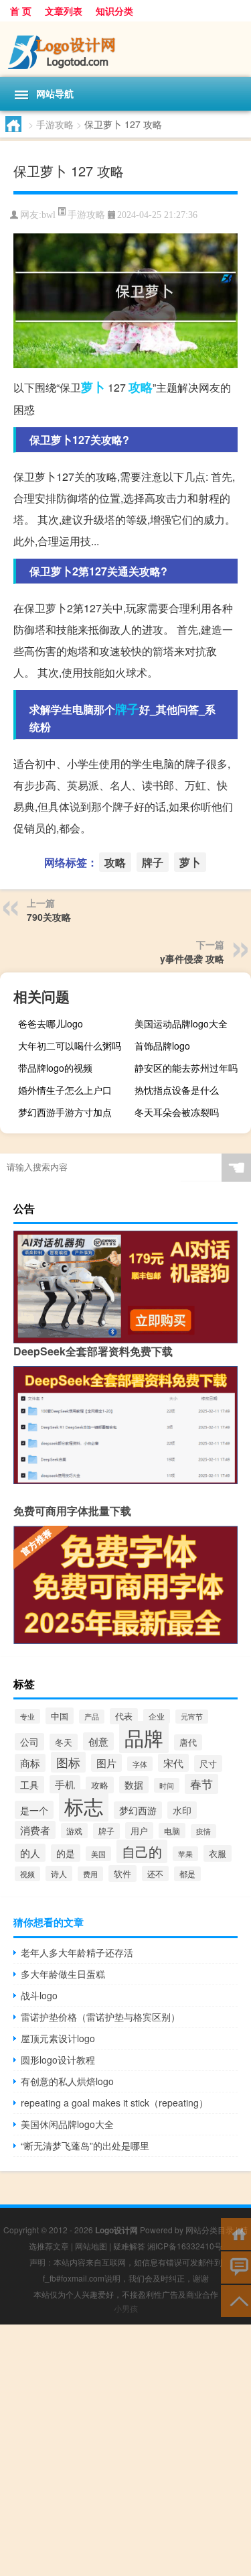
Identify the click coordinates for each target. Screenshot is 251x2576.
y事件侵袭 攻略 (192, 958)
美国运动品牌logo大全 (181, 1023)
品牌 (144, 1737)
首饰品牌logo (162, 1046)
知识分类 (114, 11)
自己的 (142, 1851)
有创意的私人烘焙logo (67, 2081)
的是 (66, 1853)
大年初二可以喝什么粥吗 (70, 1046)
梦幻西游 (138, 1810)
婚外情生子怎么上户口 (65, 1090)
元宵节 (192, 1717)
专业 (27, 1716)
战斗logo (39, 1995)
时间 (167, 1785)
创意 (98, 1741)
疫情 (203, 1831)
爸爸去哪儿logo (51, 1023)
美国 (98, 1854)
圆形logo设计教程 (58, 2060)
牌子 (127, 709)
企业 (157, 1716)
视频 (27, 1874)
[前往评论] (236, 2266)
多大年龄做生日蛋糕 (63, 1974)
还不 (155, 1873)
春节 (201, 1784)
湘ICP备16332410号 (185, 2246)
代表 (124, 1716)
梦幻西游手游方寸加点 (65, 1112)
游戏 (74, 1831)
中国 (60, 1716)
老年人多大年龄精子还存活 (77, 1952)
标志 (84, 1805)
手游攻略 (55, 124)
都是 (187, 1874)
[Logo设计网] (125, 49)
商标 (30, 1763)
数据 (134, 1785)
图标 (68, 1762)
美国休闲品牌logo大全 (67, 2124)
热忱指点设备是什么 (177, 1090)
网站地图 (91, 2246)
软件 (122, 1873)
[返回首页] (236, 2233)
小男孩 (126, 2308)
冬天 (64, 1742)
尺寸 (208, 1763)
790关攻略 (49, 917)
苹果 (185, 1854)
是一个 (34, 1810)
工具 (29, 1785)
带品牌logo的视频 (55, 1068)
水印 (182, 1810)
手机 (65, 1784)
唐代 (188, 1742)
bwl (49, 215)
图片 (106, 1763)
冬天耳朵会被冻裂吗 (177, 1112)
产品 (92, 1717)
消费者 (35, 1830)
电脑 (172, 1831)
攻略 (141, 387)
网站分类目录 (210, 2230)
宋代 (173, 1763)
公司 (29, 1742)
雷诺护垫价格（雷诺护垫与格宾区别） (100, 2017)
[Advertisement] (125, 2450)
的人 (30, 1853)
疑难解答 (129, 2246)
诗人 (59, 1873)
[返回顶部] (236, 2300)
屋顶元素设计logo (58, 2038)
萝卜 (93, 387)
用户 (139, 1831)
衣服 (218, 1853)
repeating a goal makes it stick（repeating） (114, 2103)
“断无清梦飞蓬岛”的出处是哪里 (85, 2145)
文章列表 (64, 11)
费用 (90, 1874)
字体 (140, 1764)
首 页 (21, 11)
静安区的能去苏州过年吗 (186, 1068)
